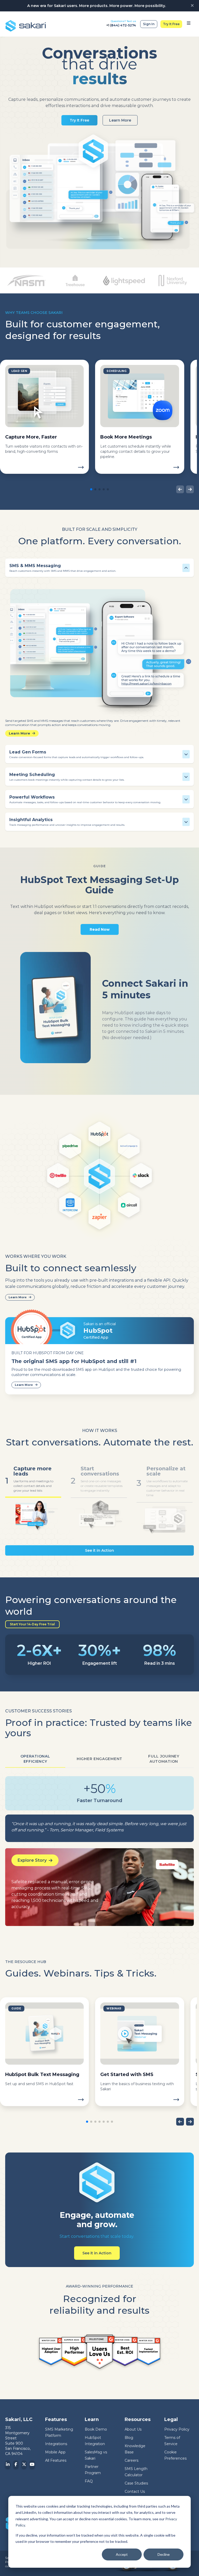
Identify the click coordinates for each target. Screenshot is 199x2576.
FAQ (89, 2481)
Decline (164, 2554)
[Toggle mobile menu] (189, 24)
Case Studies (136, 2483)
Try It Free (171, 24)
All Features (56, 2460)
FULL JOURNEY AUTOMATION (164, 1759)
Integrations (56, 2444)
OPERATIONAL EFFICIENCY (35, 1759)
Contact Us (135, 2492)
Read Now (100, 929)
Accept (122, 2554)
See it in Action (99, 1550)
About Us (133, 2429)
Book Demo (96, 2429)
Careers (132, 2460)
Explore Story (32, 1860)
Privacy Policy (177, 2429)
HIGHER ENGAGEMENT (99, 1759)
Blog (129, 2438)
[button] (91, 489)
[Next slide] (190, 489)
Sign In (149, 24)
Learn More (120, 120)
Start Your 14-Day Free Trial (32, 1624)
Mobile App (55, 2452)
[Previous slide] (180, 489)
